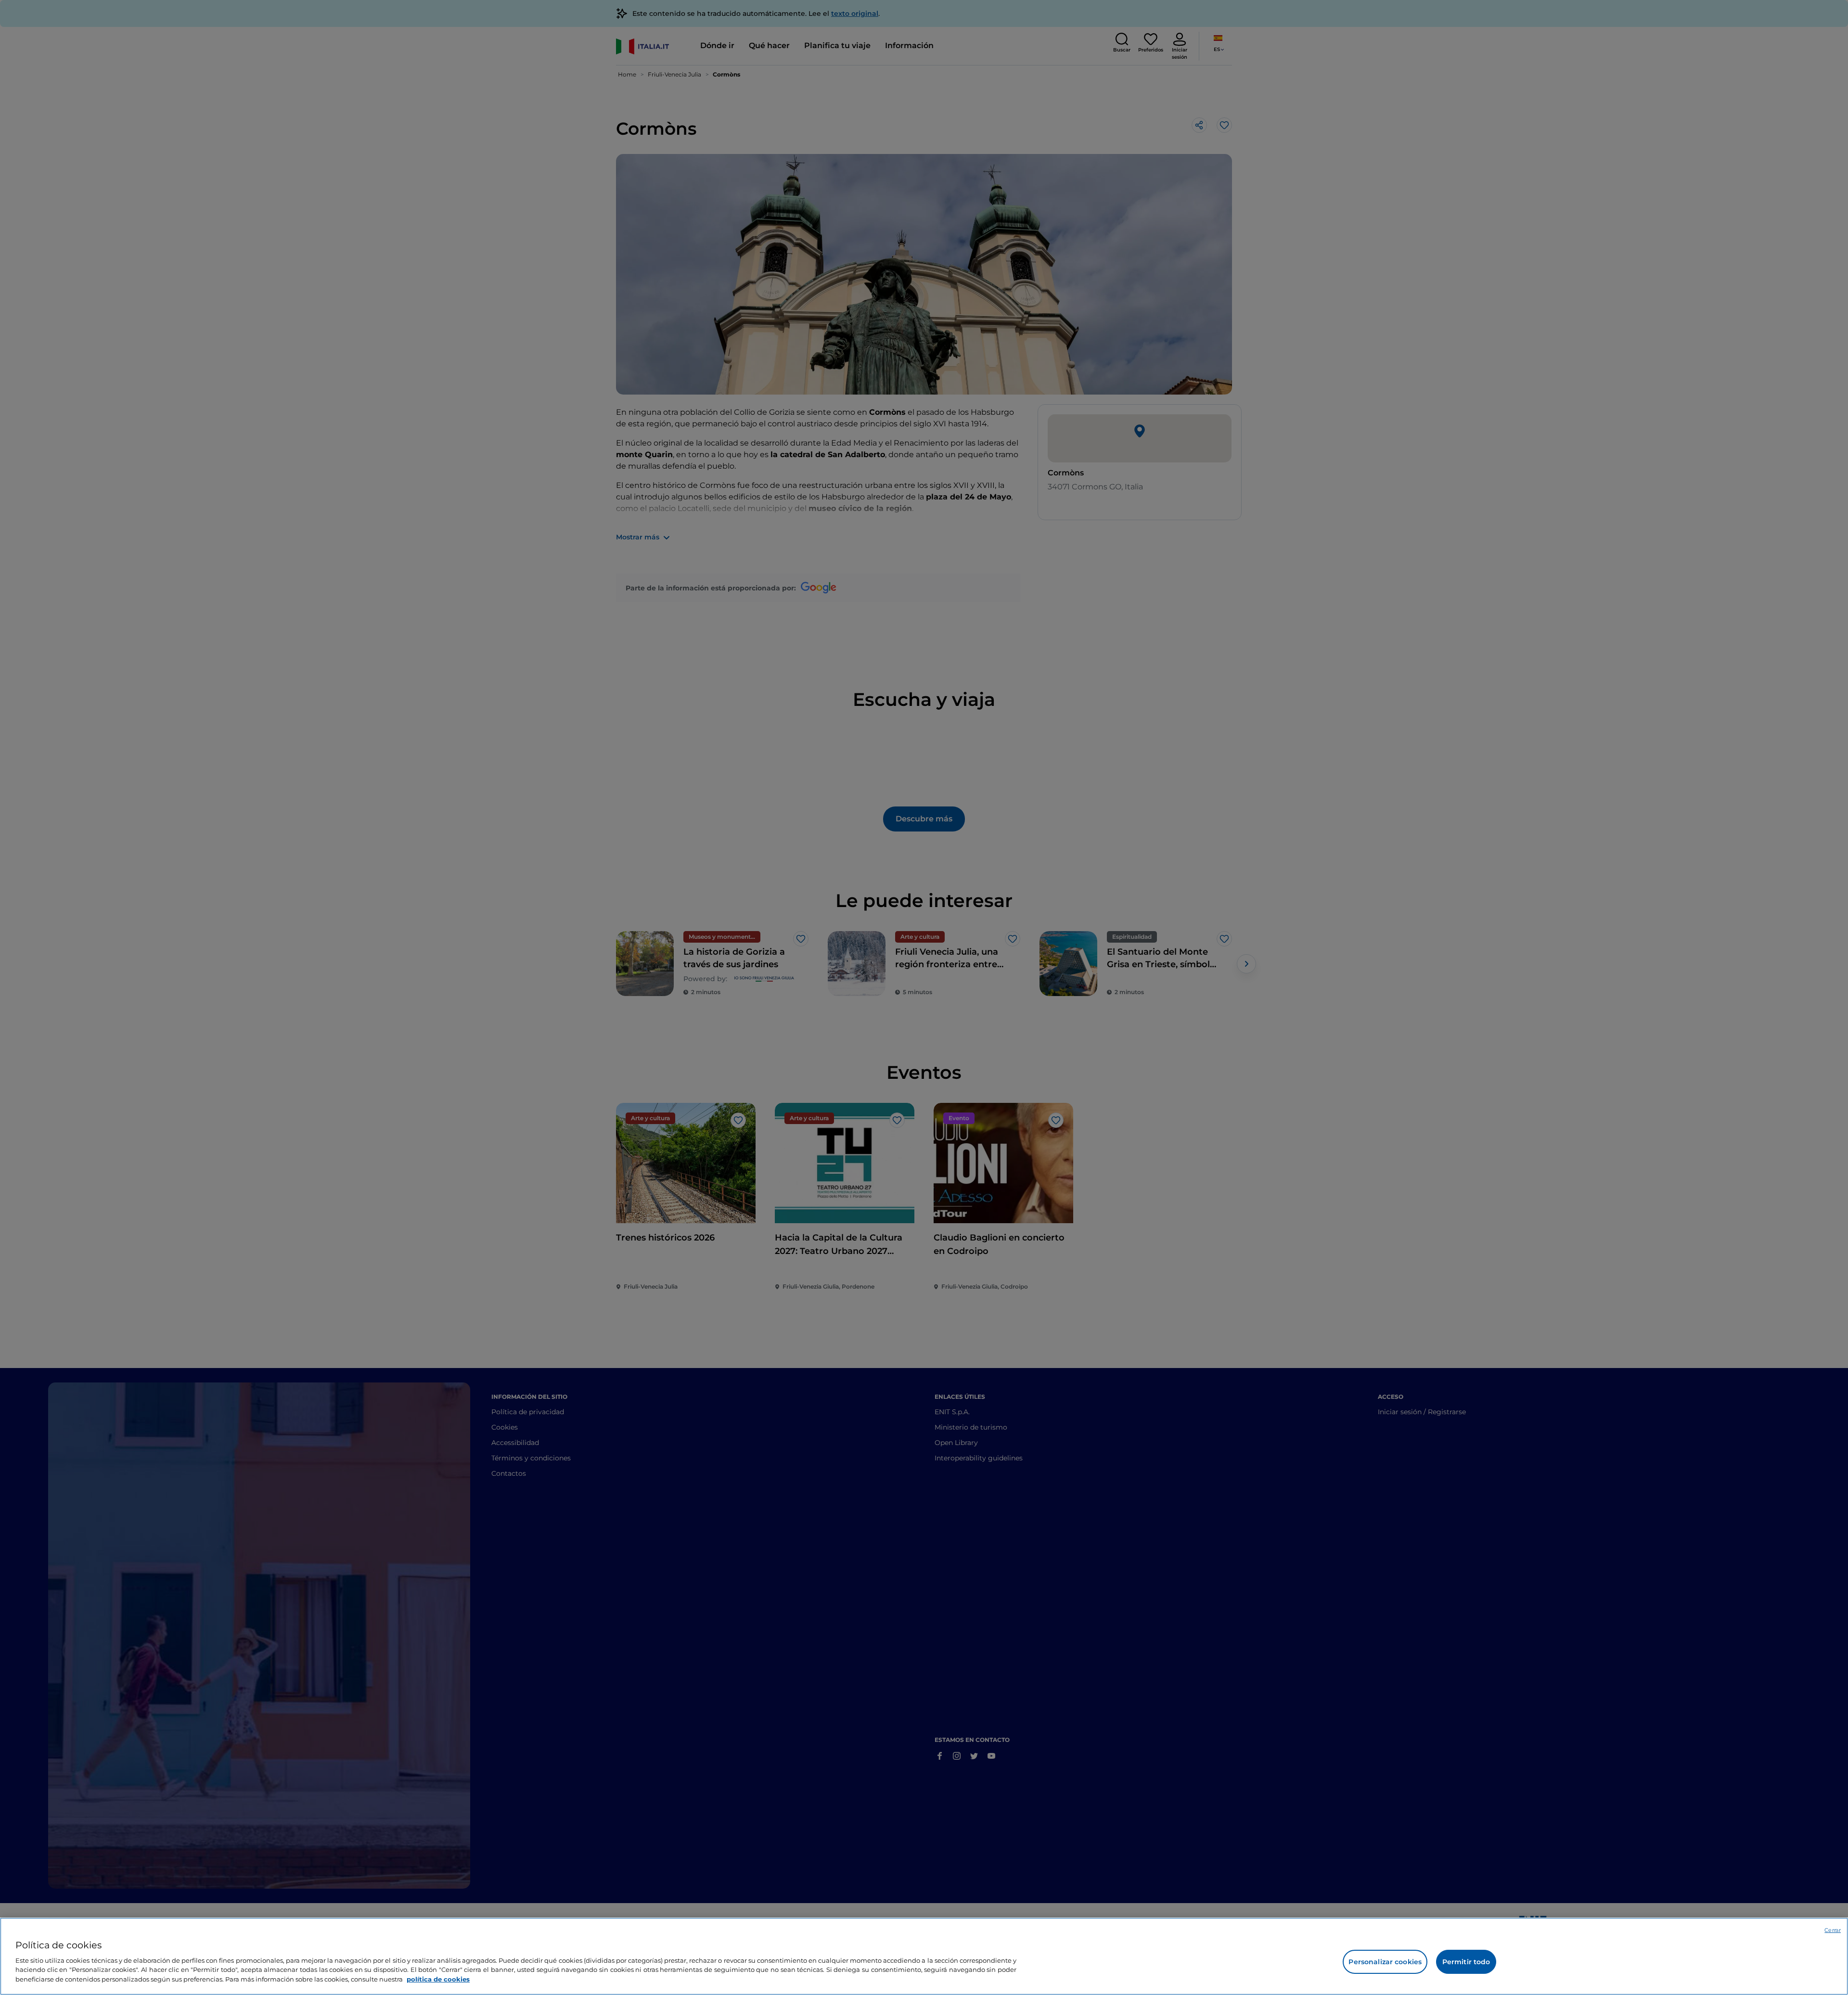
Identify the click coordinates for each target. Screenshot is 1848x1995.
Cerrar (1833, 1930)
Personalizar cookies (1385, 1962)
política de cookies (438, 1979)
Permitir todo (1466, 1962)
